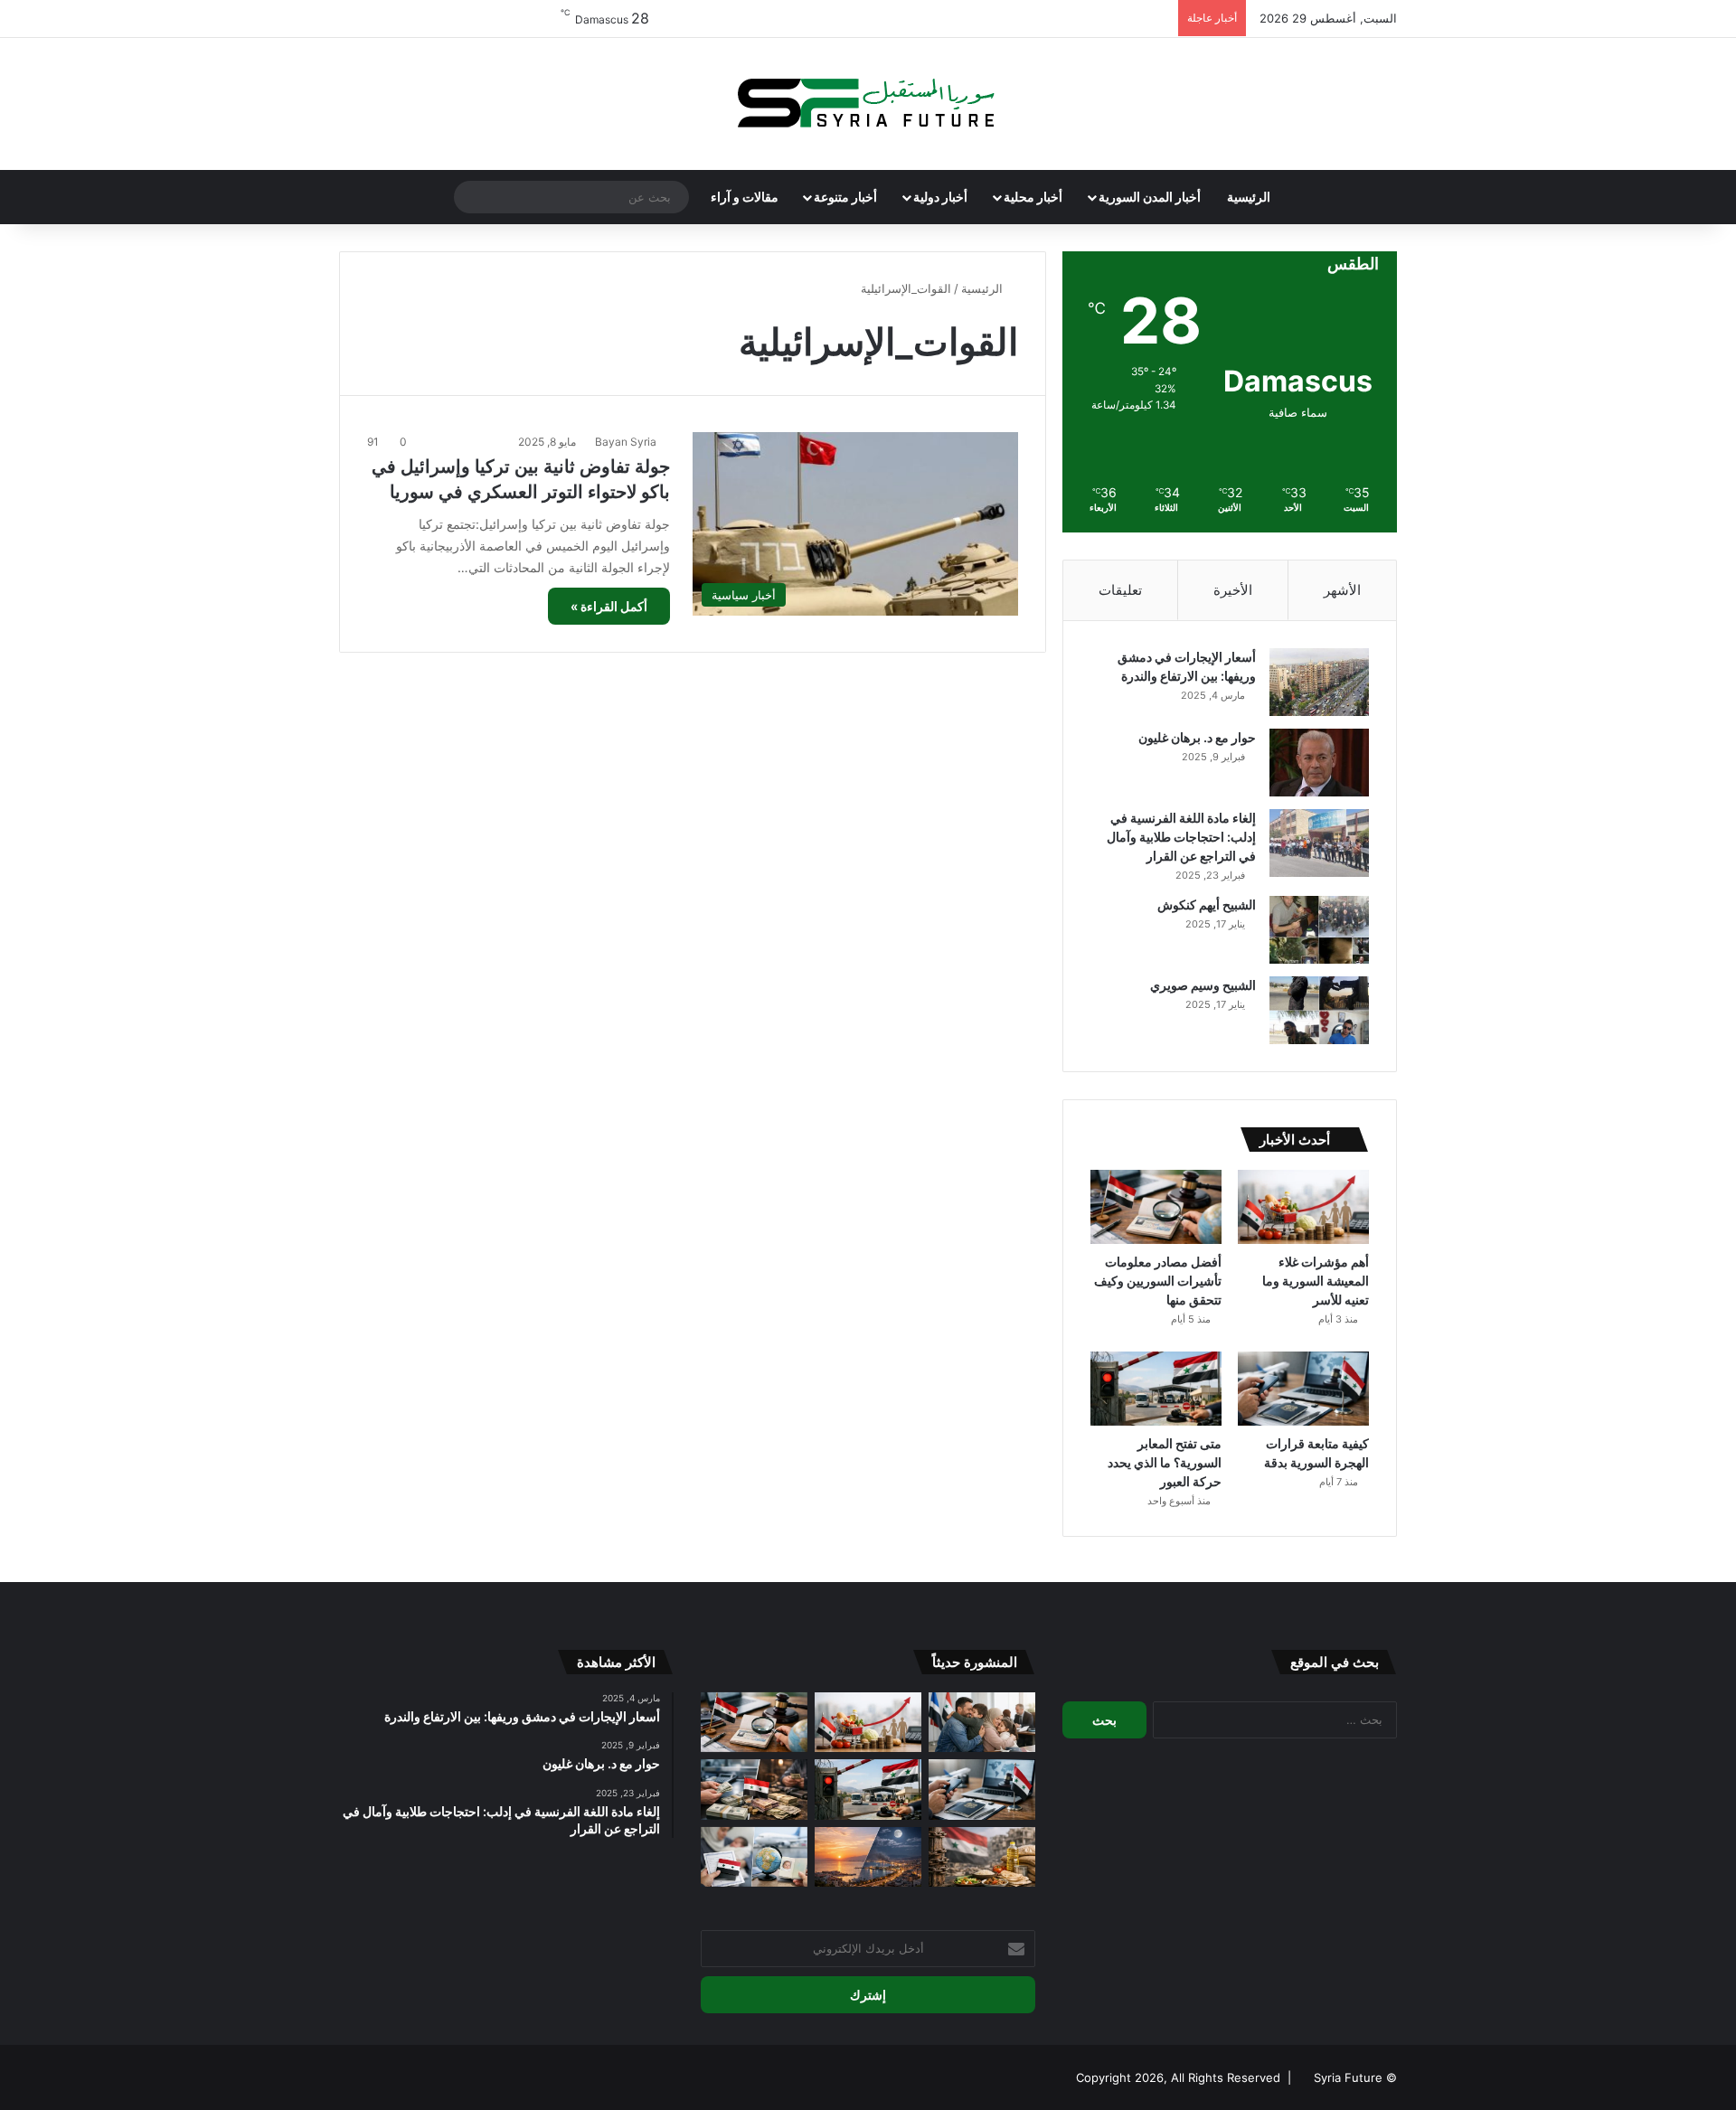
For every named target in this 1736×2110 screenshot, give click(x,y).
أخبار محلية (1033, 197)
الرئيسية (1249, 197)
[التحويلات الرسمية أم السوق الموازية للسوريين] (754, 1790)
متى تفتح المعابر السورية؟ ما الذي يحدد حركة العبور (1165, 1462)
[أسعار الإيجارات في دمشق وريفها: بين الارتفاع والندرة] (1319, 682)
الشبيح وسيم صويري (1203, 985)
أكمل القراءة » (609, 606)
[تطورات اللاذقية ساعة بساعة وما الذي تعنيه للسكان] (868, 1857)
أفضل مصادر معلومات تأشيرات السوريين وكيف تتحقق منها (1158, 1281)
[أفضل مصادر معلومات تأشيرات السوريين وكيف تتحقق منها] (1156, 1207)
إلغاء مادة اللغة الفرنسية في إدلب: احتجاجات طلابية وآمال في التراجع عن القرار (1181, 837)
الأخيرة (1233, 590)
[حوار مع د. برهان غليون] (1319, 763)
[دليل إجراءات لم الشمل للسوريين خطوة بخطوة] (982, 1723)
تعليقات (1120, 590)
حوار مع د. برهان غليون (1197, 737)
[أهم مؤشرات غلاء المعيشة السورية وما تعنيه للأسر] (1303, 1207)
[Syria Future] (868, 104)
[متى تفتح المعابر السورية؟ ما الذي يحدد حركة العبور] (1156, 1389)
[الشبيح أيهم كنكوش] (1319, 930)
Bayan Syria (626, 442)
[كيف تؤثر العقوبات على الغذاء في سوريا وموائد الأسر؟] (982, 1857)
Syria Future (1348, 2077)
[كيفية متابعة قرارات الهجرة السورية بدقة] (1303, 1389)
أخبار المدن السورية (1150, 197)
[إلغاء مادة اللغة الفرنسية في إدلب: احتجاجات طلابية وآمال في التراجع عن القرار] (1319, 843)
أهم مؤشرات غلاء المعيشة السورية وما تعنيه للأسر (1316, 1281)
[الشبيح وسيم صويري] (1319, 1010)
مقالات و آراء (745, 197)
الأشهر (1342, 590)
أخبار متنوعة (845, 197)
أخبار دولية (940, 197)
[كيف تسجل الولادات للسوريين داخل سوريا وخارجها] (754, 1857)
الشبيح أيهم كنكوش (1207, 904)
